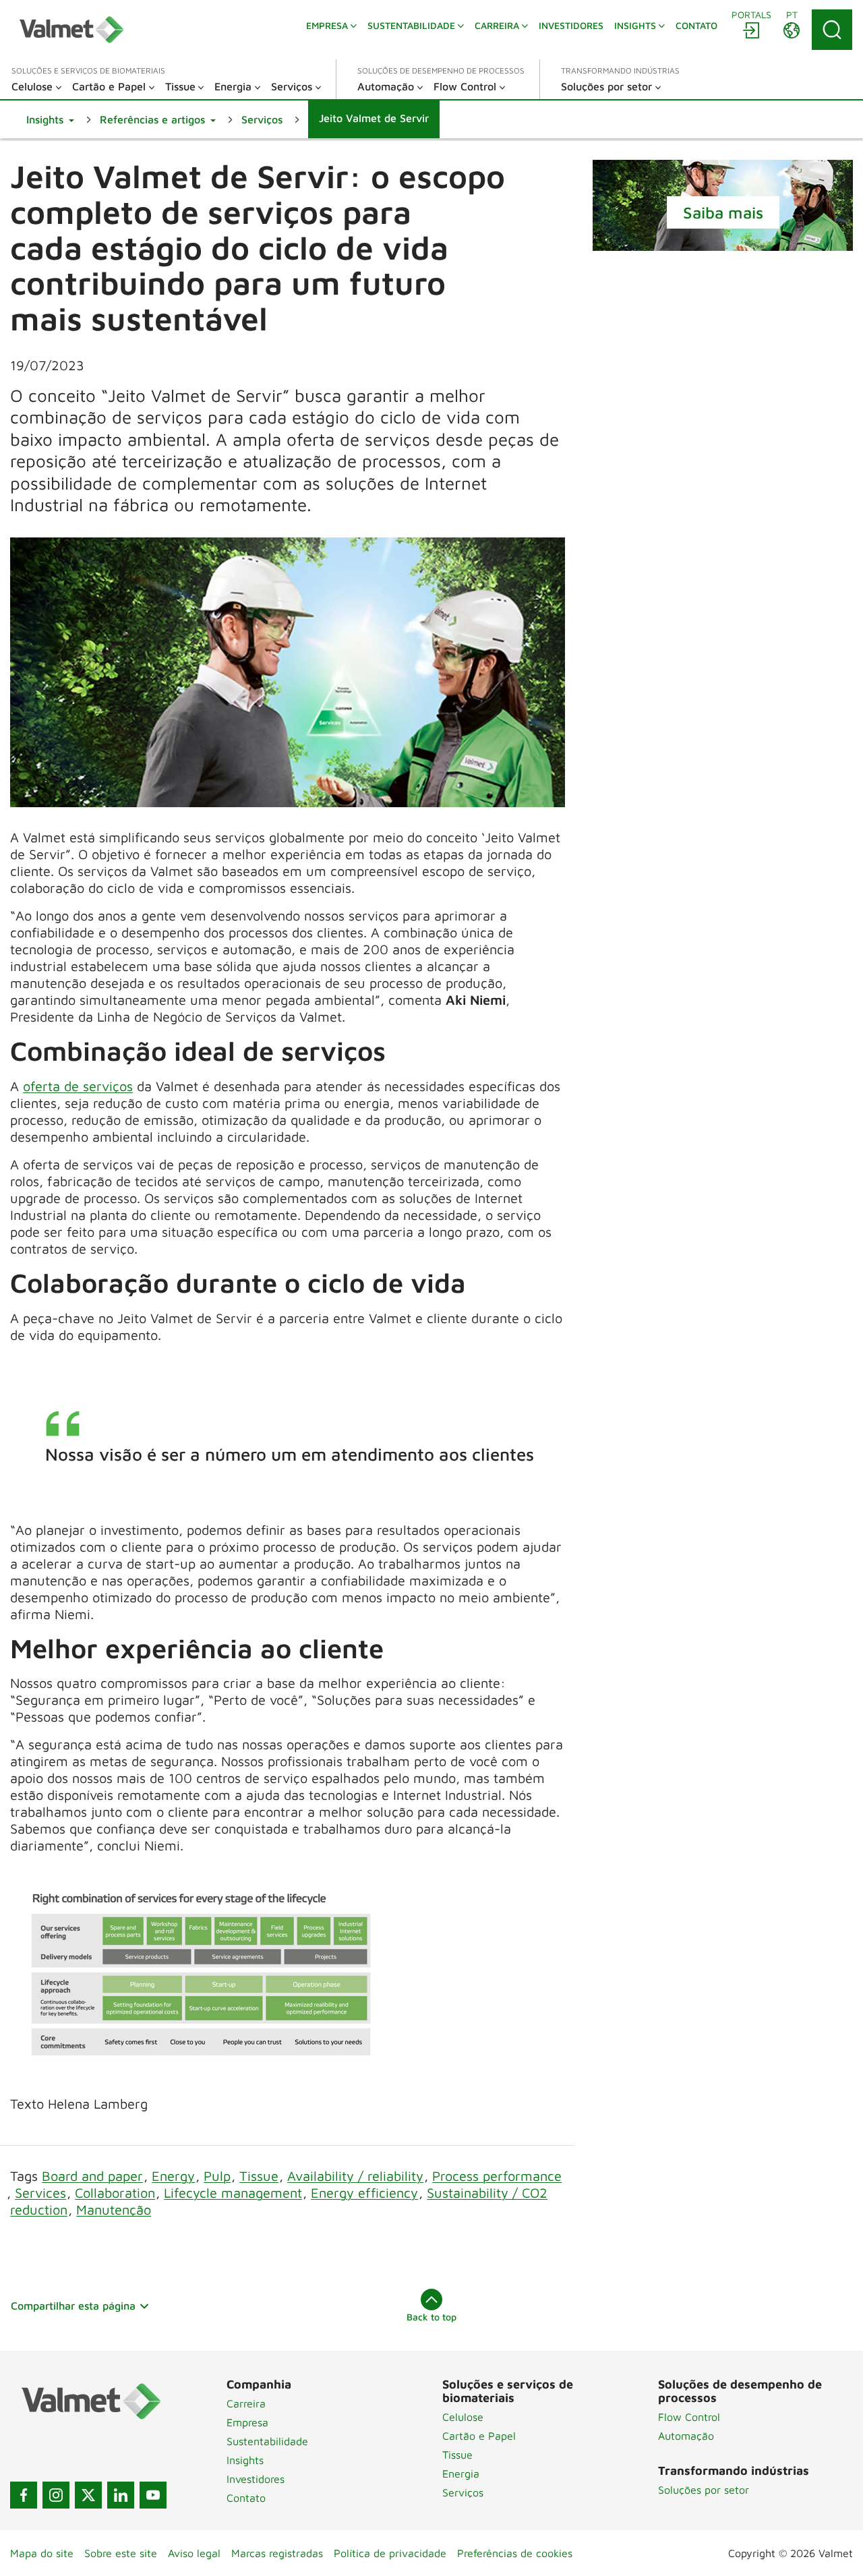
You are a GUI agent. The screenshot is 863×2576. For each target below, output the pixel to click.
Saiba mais (723, 212)
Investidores (256, 2479)
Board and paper (92, 2176)
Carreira (246, 2403)
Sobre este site (121, 2553)
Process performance (497, 2176)
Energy (173, 2176)
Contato (246, 2498)
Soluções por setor (704, 2490)
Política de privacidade (390, 2553)
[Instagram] (56, 2495)
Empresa (247, 2422)
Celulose (463, 2417)
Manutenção (114, 2209)
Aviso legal (194, 2553)
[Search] (832, 30)
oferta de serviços (78, 1086)
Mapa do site (42, 2553)
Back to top (431, 2317)
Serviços (463, 2492)
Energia (461, 2473)
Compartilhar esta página (73, 2306)
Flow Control (689, 2417)
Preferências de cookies (515, 2553)
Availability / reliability (355, 2176)
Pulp (217, 2176)
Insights (245, 2460)
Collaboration (115, 2193)
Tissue (259, 2176)
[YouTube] (153, 2495)
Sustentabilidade (267, 2441)
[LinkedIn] (121, 2495)
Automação (686, 2436)
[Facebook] (24, 2495)
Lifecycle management (233, 2193)
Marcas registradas (277, 2553)
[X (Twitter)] (88, 2495)
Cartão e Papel (479, 2436)
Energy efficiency (364, 2193)
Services (40, 2193)
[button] (50, 119)
